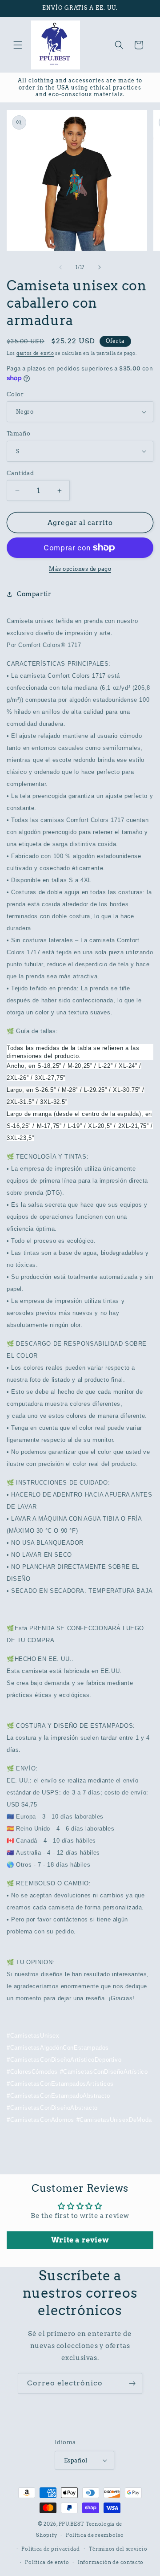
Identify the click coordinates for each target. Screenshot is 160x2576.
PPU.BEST (72, 2524)
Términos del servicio (118, 2549)
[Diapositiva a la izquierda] (60, 267)
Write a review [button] (80, 2240)
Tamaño (18, 433)
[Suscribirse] (132, 2383)
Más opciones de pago (80, 569)
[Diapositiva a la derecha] (100, 267)
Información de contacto (111, 2562)
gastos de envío (35, 353)
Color (15, 394)
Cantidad (20, 473)
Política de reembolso (95, 2535)
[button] (18, 45)
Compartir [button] (34, 594)
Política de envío (47, 2562)
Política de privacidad (50, 2549)
